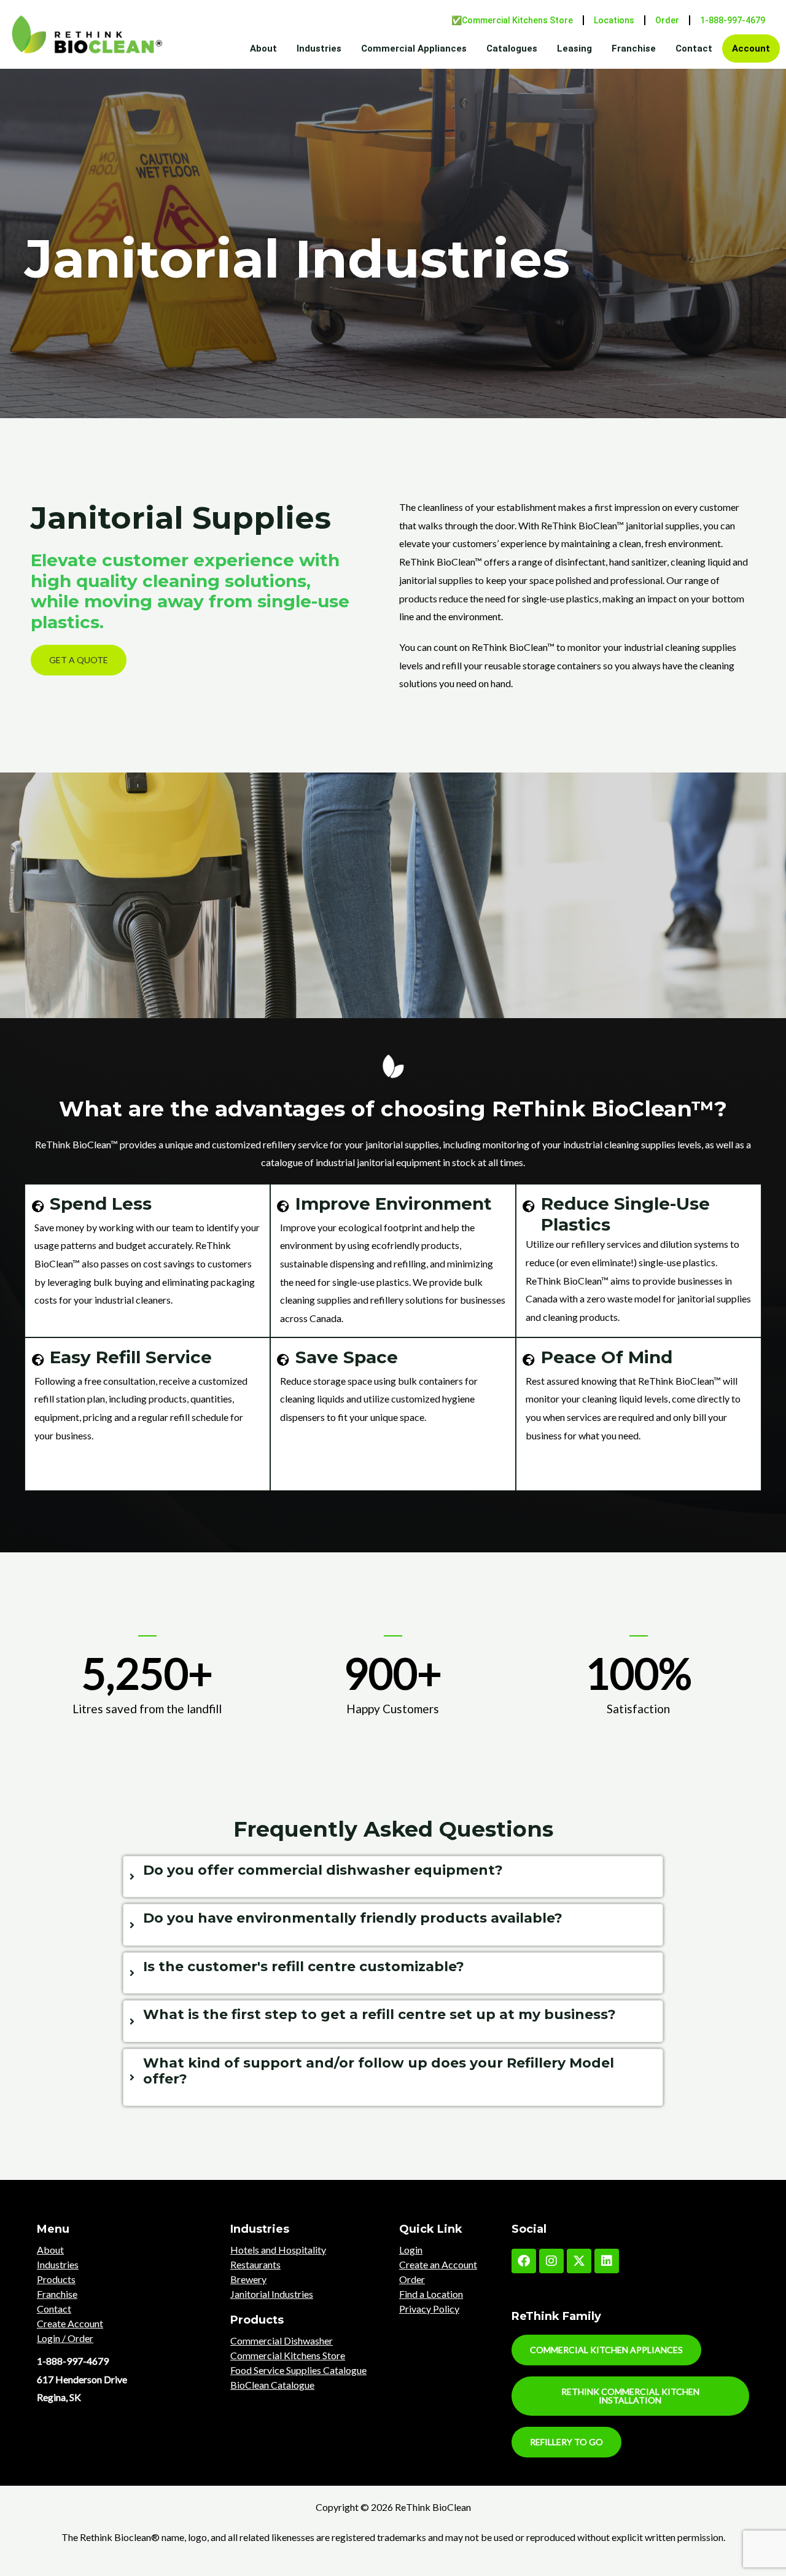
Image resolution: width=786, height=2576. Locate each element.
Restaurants (255, 2264)
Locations (614, 20)
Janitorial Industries (272, 2294)
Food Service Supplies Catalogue (298, 2370)
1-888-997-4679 (733, 20)
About (263, 49)
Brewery (248, 2279)
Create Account (70, 2323)
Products (56, 2279)
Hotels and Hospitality (278, 2250)
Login (411, 2250)
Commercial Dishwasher (282, 2341)
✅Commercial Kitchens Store (512, 20)
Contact (694, 49)
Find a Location (431, 2294)
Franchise (634, 49)
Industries (319, 49)
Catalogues (512, 49)
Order (667, 20)
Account (751, 49)
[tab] (393, 1877)
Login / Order (65, 2338)
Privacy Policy (429, 2309)
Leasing (574, 49)
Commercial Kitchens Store (288, 2355)
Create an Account (438, 2264)
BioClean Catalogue (272, 2385)
